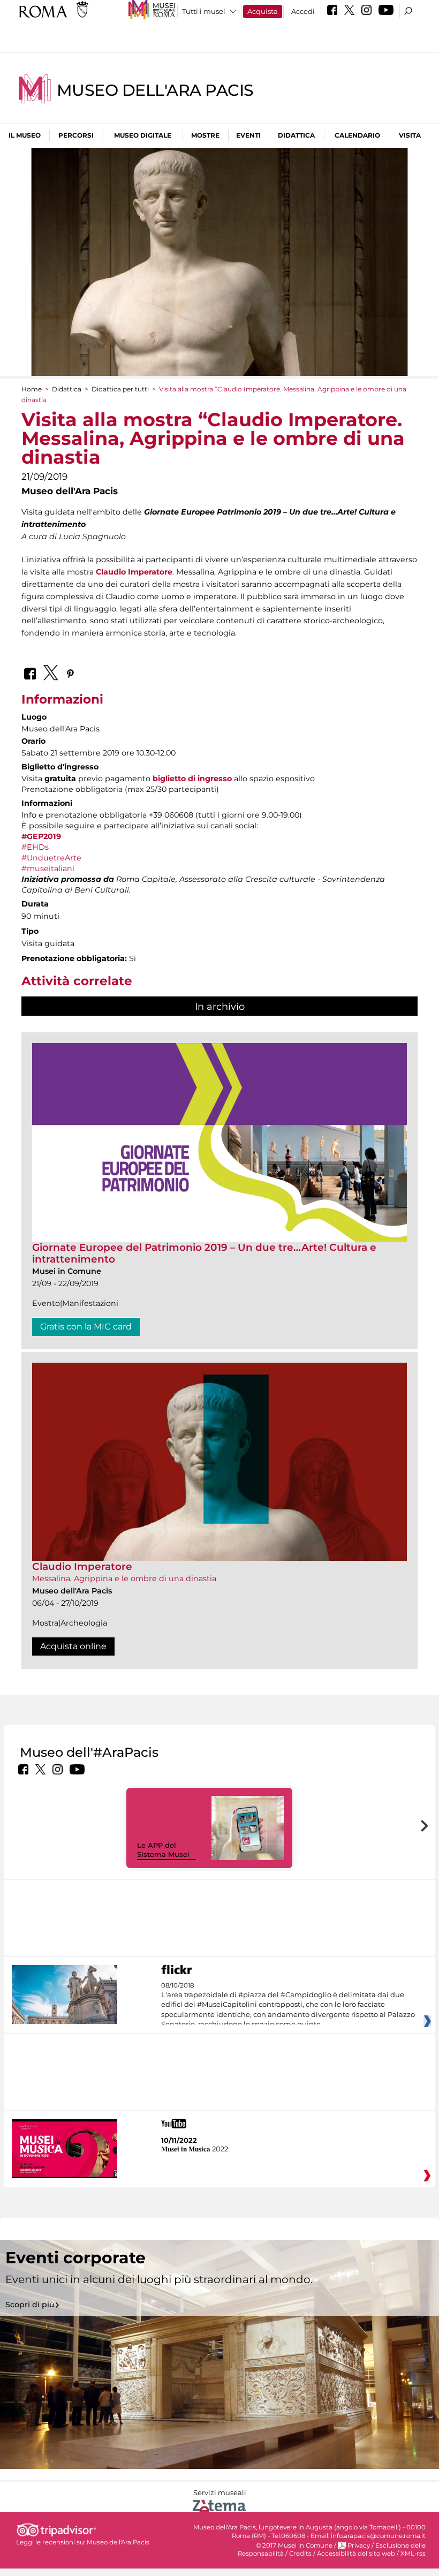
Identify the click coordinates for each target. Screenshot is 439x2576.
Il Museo (25, 135)
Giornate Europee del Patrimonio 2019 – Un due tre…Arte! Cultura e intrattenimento (204, 1253)
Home (32, 389)
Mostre (205, 135)
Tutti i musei (204, 11)
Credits (300, 2554)
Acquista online (73, 1646)
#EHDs (35, 847)
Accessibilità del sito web (356, 2554)
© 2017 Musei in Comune (294, 2545)
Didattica (296, 135)
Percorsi (76, 135)
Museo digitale (143, 135)
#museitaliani (48, 868)
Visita (410, 135)
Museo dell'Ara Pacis (155, 90)
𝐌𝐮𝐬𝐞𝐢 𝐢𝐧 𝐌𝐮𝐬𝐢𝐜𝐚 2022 (195, 2149)
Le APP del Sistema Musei (163, 1850)
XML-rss (413, 2554)
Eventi (248, 135)
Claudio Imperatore (134, 572)
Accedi (303, 11)
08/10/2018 (288, 2005)
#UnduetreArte (51, 858)
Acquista (263, 11)
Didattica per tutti (120, 389)
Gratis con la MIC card (86, 1327)
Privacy (359, 2545)
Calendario (357, 135)
